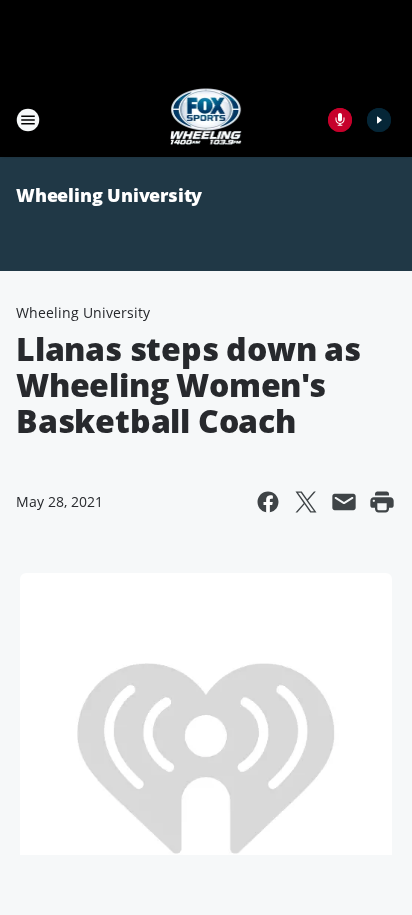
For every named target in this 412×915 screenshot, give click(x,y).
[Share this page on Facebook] (268, 502)
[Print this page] (382, 502)
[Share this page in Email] (344, 502)
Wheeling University (109, 195)
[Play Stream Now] (379, 120)
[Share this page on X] (306, 502)
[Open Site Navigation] (28, 120)
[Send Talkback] (340, 120)
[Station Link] (206, 119)
